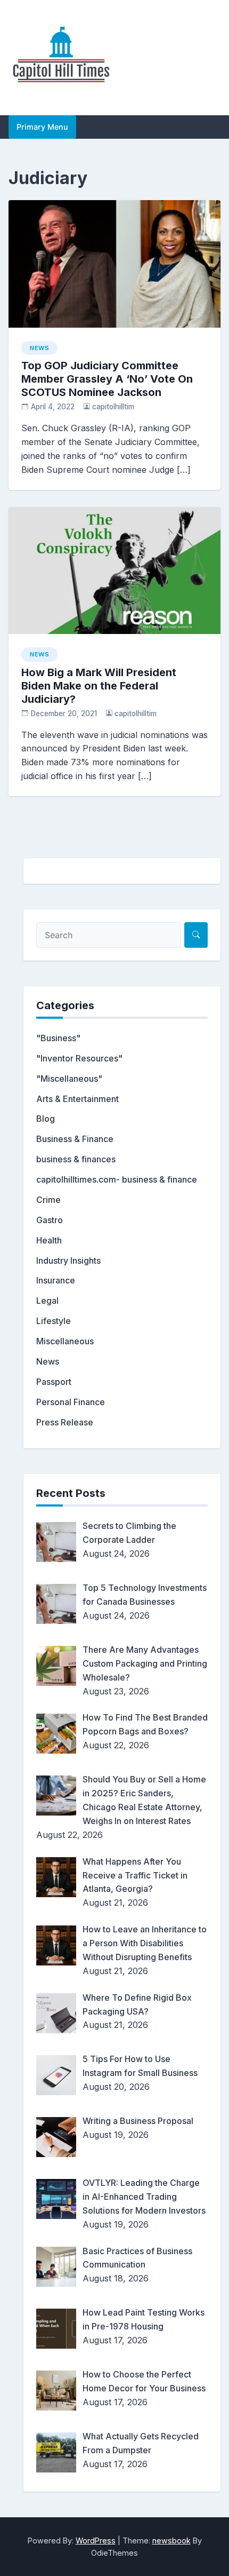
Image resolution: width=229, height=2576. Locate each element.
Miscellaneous (65, 1341)
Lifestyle (54, 1321)
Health (49, 1240)
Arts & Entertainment (77, 1099)
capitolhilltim (113, 407)
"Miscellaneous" (69, 1079)
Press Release (65, 1422)
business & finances (76, 1159)
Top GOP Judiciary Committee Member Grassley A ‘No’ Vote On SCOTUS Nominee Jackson (107, 379)
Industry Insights (68, 1261)
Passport (54, 1382)
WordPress (96, 2541)
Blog (46, 1119)
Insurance (56, 1280)
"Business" (58, 1038)
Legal (47, 1301)
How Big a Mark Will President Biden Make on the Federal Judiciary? (99, 686)
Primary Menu (42, 127)
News (39, 348)
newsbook (171, 2541)
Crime (48, 1200)
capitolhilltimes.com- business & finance (117, 1179)
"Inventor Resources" (79, 1058)
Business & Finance (75, 1139)
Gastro (50, 1220)
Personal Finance (71, 1402)
